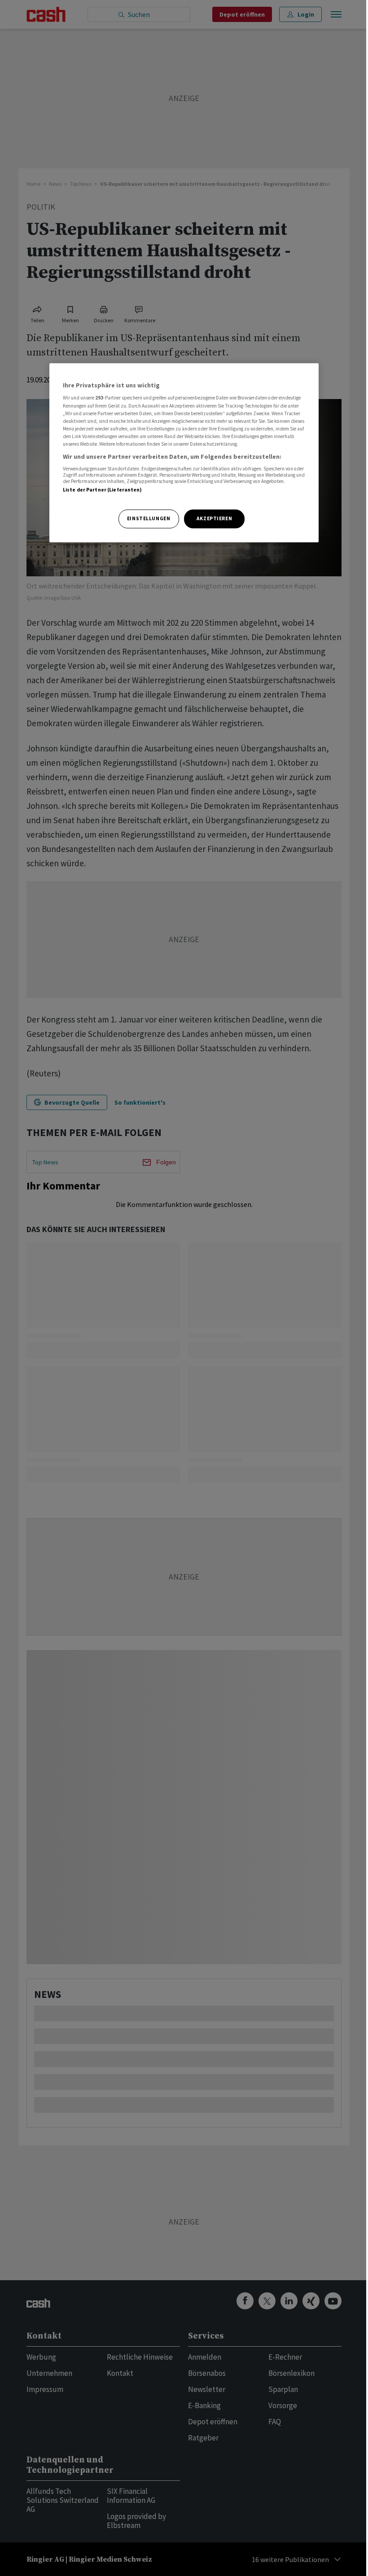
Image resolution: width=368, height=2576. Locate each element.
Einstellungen (149, 518)
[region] (184, 453)
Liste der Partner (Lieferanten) (103, 490)
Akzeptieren (214, 518)
